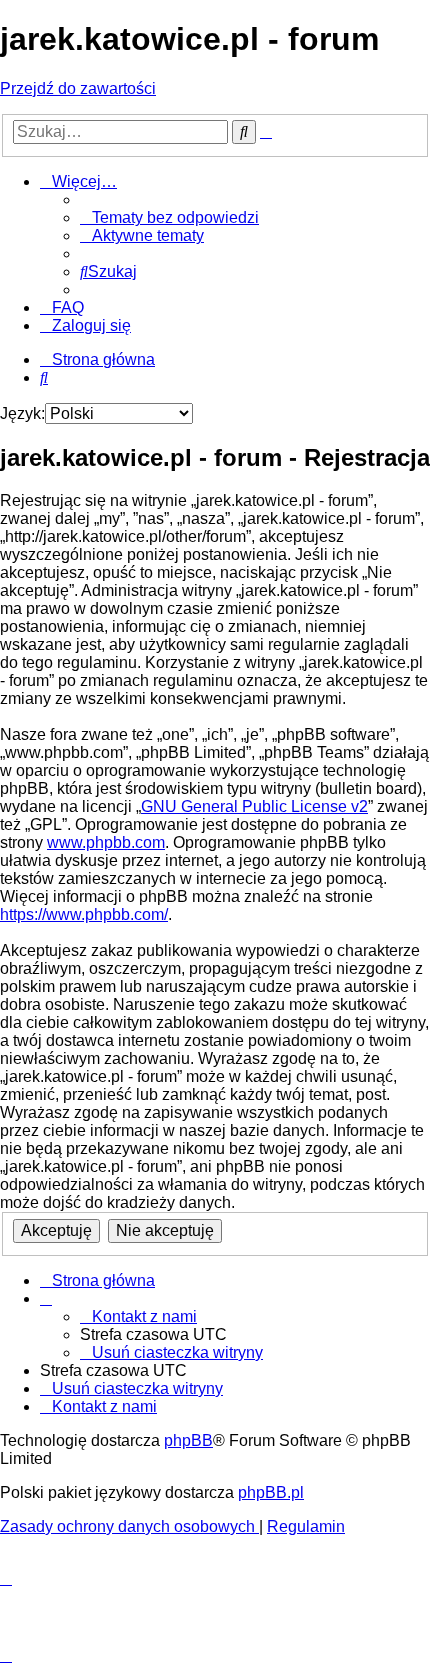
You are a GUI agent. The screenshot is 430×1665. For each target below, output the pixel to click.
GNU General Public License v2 (254, 806)
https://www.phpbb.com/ (84, 914)
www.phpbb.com (106, 842)
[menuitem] (169, 217)
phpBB (188, 1440)
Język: (22, 413)
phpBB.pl (271, 1492)
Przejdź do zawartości (78, 88)
